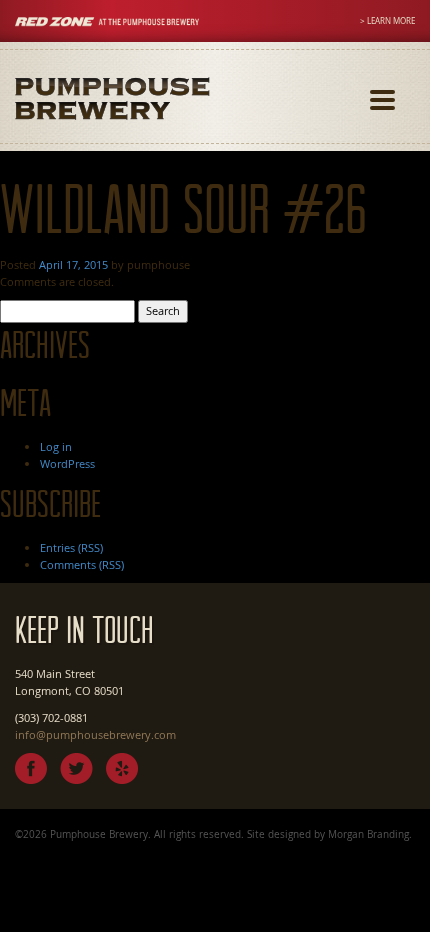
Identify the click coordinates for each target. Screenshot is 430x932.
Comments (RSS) (82, 564)
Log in (56, 446)
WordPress (67, 463)
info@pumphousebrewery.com (95, 734)
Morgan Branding (368, 834)
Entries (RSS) (71, 547)
